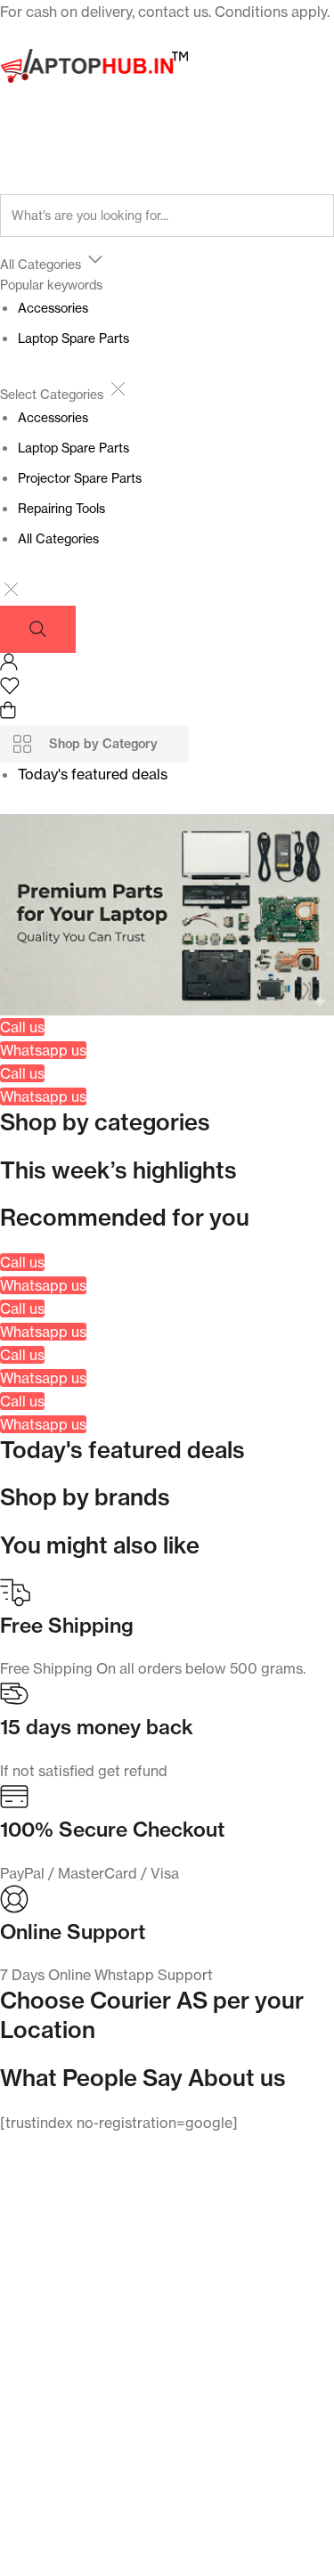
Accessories (53, 308)
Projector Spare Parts (80, 478)
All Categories (58, 538)
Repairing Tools (61, 508)
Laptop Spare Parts (73, 338)
